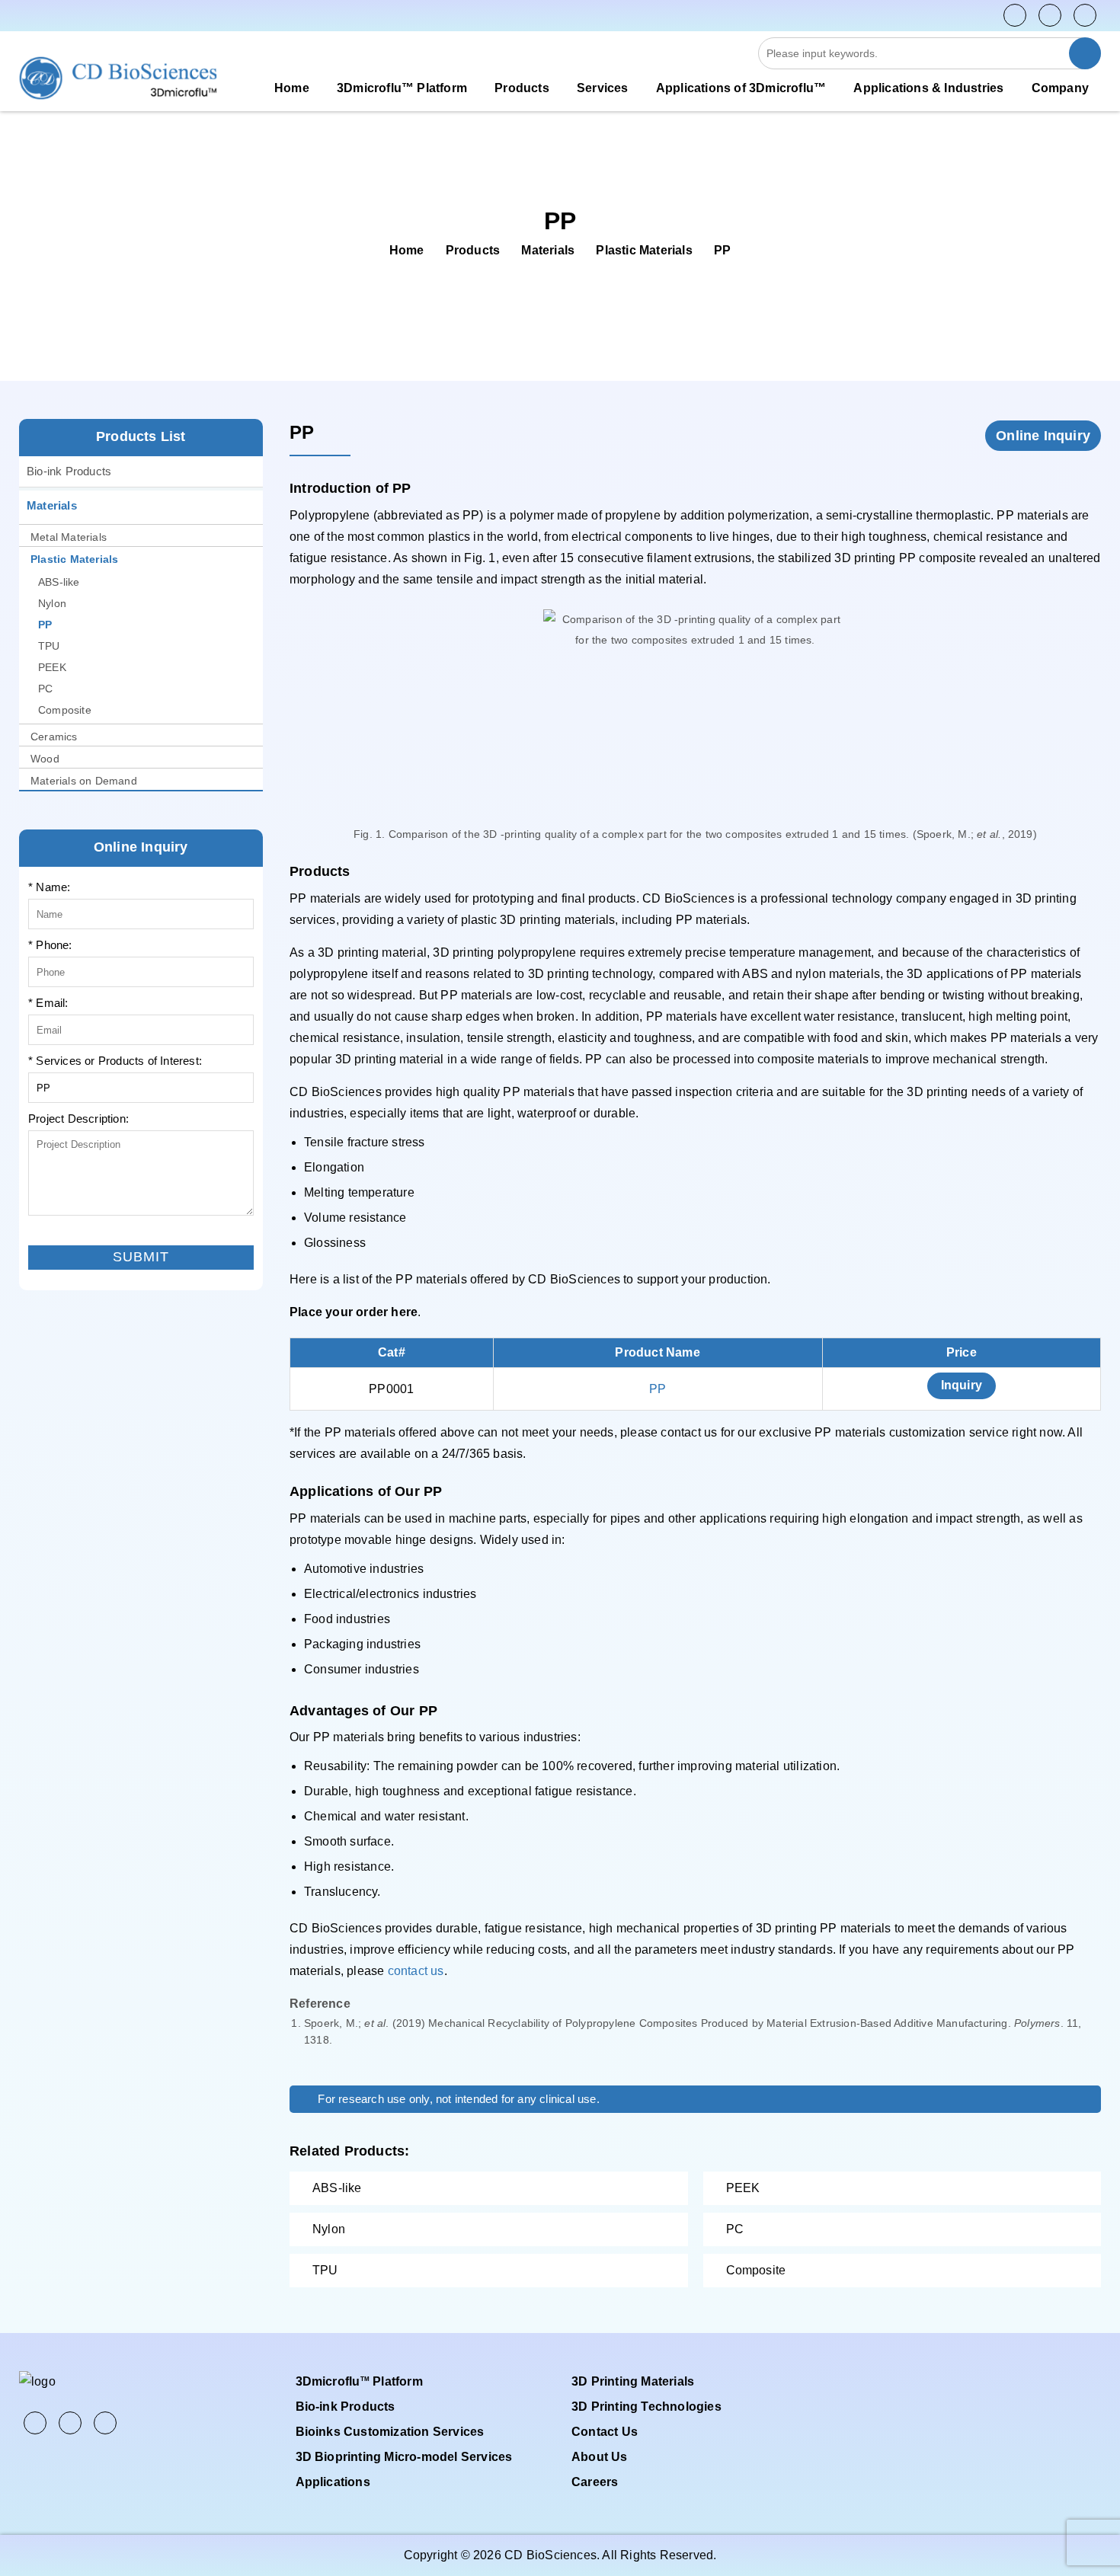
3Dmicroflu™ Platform (402, 88)
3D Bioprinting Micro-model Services (404, 2457)
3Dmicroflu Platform (359, 2381)
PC (45, 689)
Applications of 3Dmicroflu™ (741, 88)
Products (473, 250)
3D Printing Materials (633, 2381)
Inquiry (962, 1385)
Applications (333, 2482)
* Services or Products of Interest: (115, 1061)
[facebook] (1015, 15)
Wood (45, 759)
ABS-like (59, 582)
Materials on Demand (84, 781)
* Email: (48, 1003)
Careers (595, 2482)
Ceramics (54, 737)
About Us (600, 2457)
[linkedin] (1085, 15)
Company (1060, 88)
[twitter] (1050, 15)
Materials (548, 250)
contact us (416, 1971)
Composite (65, 710)
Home (292, 88)
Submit (46, 1234)
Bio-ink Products (69, 471)
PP (722, 250)
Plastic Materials (644, 250)
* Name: (49, 887)
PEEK (52, 667)
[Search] (1085, 53)
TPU (49, 646)
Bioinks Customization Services (390, 2432)
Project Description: (78, 1119)
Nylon (52, 603)
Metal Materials (69, 537)
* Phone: (50, 945)
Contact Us (605, 2432)
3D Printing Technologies (646, 2407)
